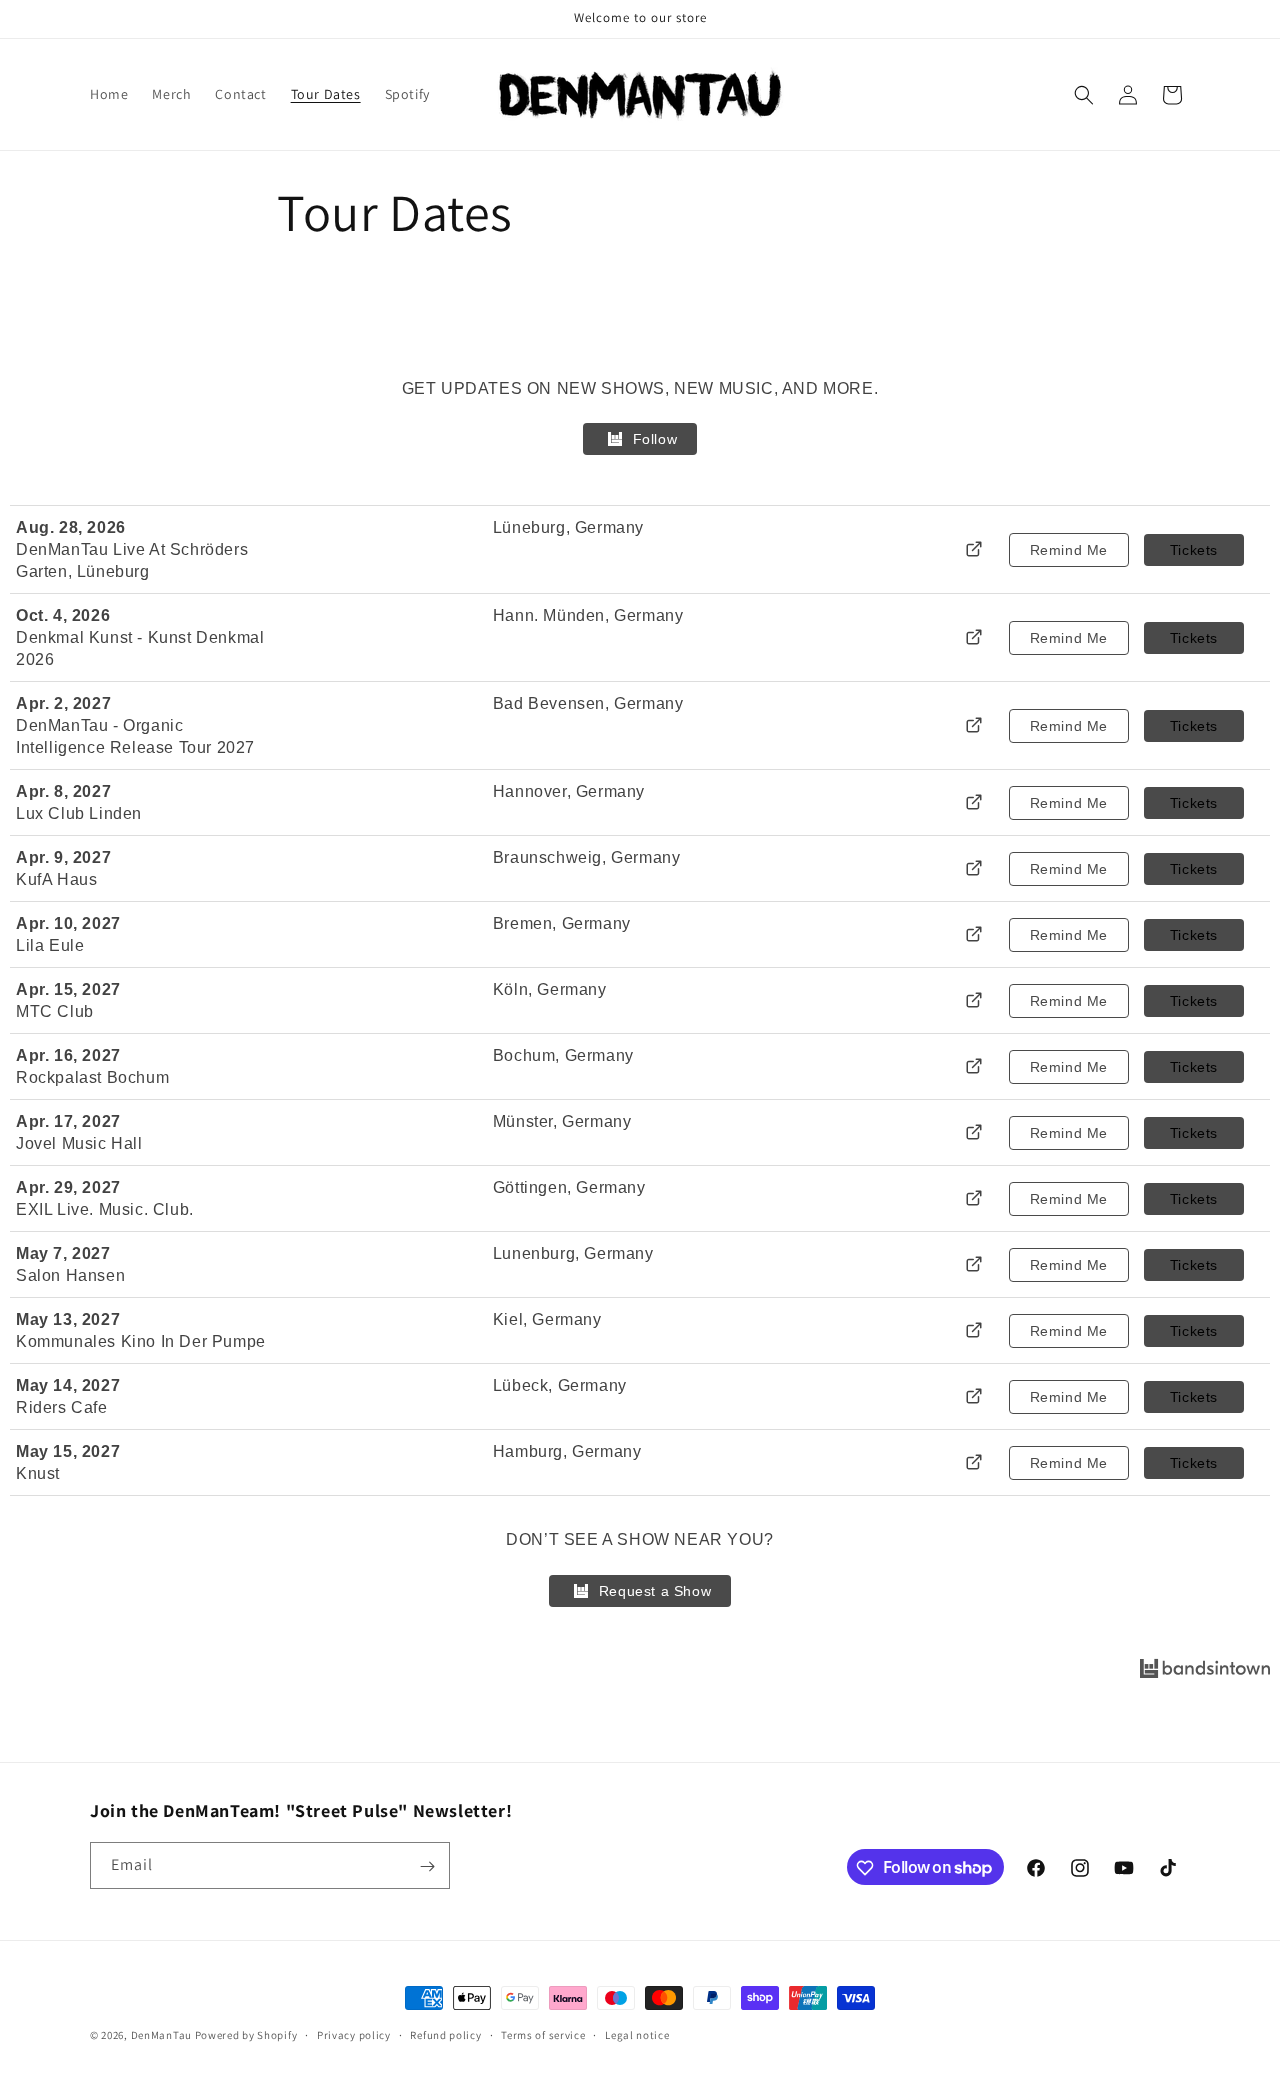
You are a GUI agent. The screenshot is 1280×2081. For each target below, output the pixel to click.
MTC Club (55, 1011)
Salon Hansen (70, 1275)
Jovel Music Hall (79, 1143)
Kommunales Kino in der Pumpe (141, 1341)
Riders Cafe (62, 1407)
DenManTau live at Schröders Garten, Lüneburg (132, 560)
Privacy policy (354, 2034)
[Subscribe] (427, 1866)
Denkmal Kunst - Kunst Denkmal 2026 (140, 648)
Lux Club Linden (79, 813)
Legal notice (637, 2034)
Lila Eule (50, 945)
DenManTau (161, 2035)
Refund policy (445, 2034)
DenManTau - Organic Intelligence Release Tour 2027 (135, 736)
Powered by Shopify (246, 2035)
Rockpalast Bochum (92, 1077)
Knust (38, 1473)
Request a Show (655, 1591)
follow (655, 439)
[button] (1084, 95)
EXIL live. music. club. (105, 1209)
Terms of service (543, 2034)
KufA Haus (56, 879)
